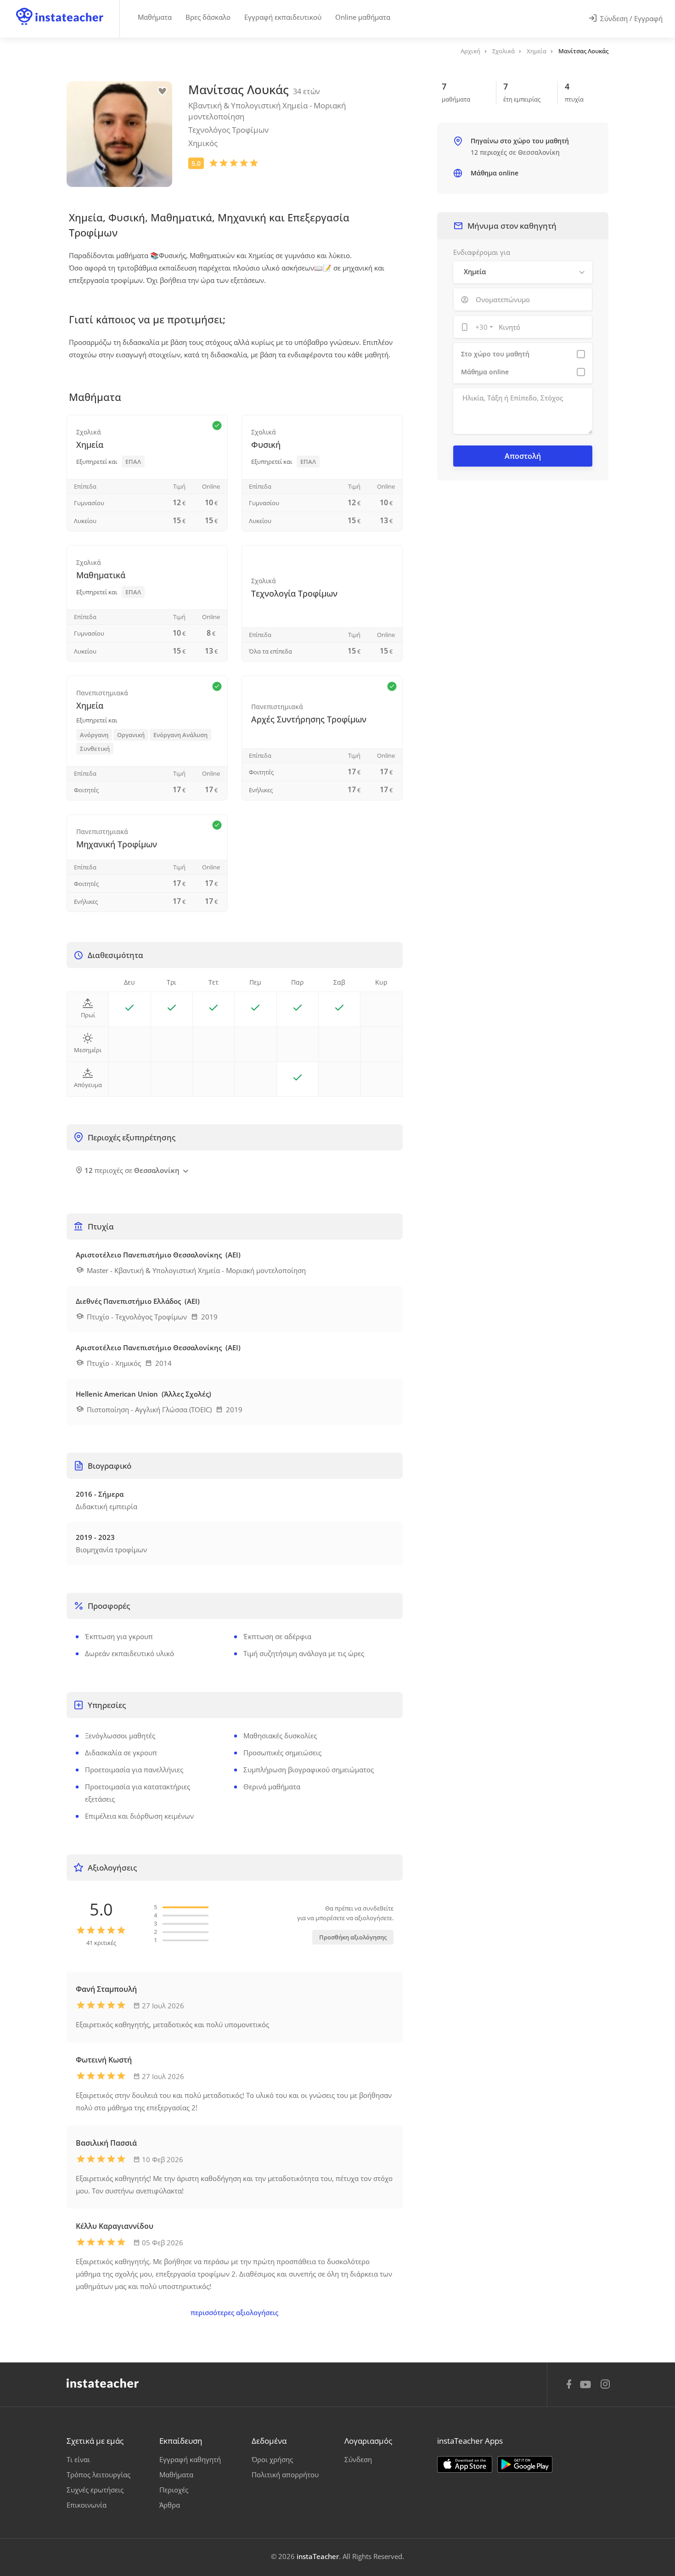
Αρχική (470, 51)
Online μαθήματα (363, 17)
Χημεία (537, 51)
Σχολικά (503, 51)
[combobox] (483, 327)
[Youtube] (587, 2388)
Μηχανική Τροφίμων (117, 844)
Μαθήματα (155, 17)
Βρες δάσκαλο (208, 17)
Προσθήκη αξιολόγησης (353, 1937)
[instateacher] (60, 8)
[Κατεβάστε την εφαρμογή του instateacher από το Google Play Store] (525, 2464)
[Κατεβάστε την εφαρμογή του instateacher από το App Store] (465, 2464)
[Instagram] (605, 2385)
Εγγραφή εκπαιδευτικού (283, 17)
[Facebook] (569, 2385)
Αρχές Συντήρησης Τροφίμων (309, 719)
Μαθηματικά (101, 575)
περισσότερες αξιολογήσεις (234, 2312)
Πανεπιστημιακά (102, 693)
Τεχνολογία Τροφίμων (294, 593)
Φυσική (266, 445)
